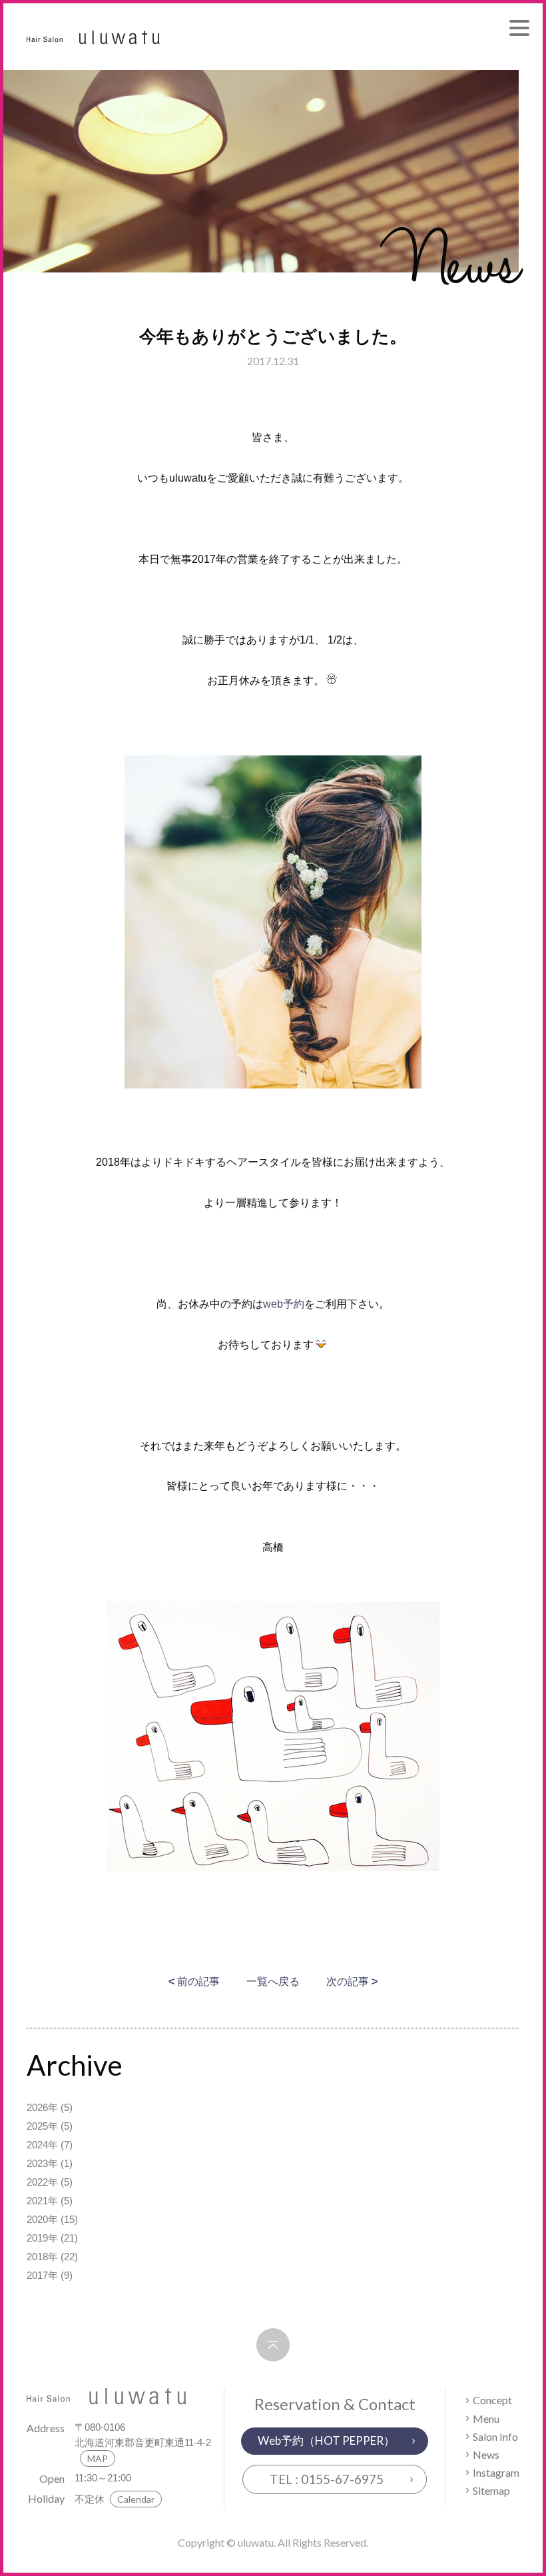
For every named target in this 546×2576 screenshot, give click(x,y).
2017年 (42, 2275)
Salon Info (495, 2436)
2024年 (42, 2145)
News (486, 2454)
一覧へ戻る (273, 1981)
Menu (486, 2418)
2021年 (42, 2201)
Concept (492, 2400)
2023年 (42, 2163)
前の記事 (194, 1981)
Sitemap (491, 2490)
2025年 (42, 2126)
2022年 (42, 2182)
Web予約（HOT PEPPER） (326, 2440)
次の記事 (352, 1981)
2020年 (42, 2219)
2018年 (42, 2257)
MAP (98, 2458)
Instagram (496, 2472)
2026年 (42, 2107)
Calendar (136, 2499)
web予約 (284, 1304)
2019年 (42, 2238)
